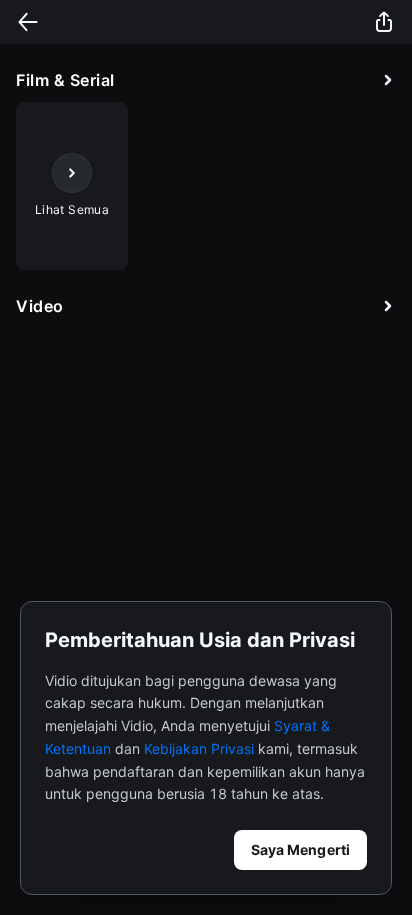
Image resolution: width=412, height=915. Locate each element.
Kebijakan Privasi (199, 748)
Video (40, 306)
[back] (28, 22)
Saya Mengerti (300, 849)
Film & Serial (65, 80)
